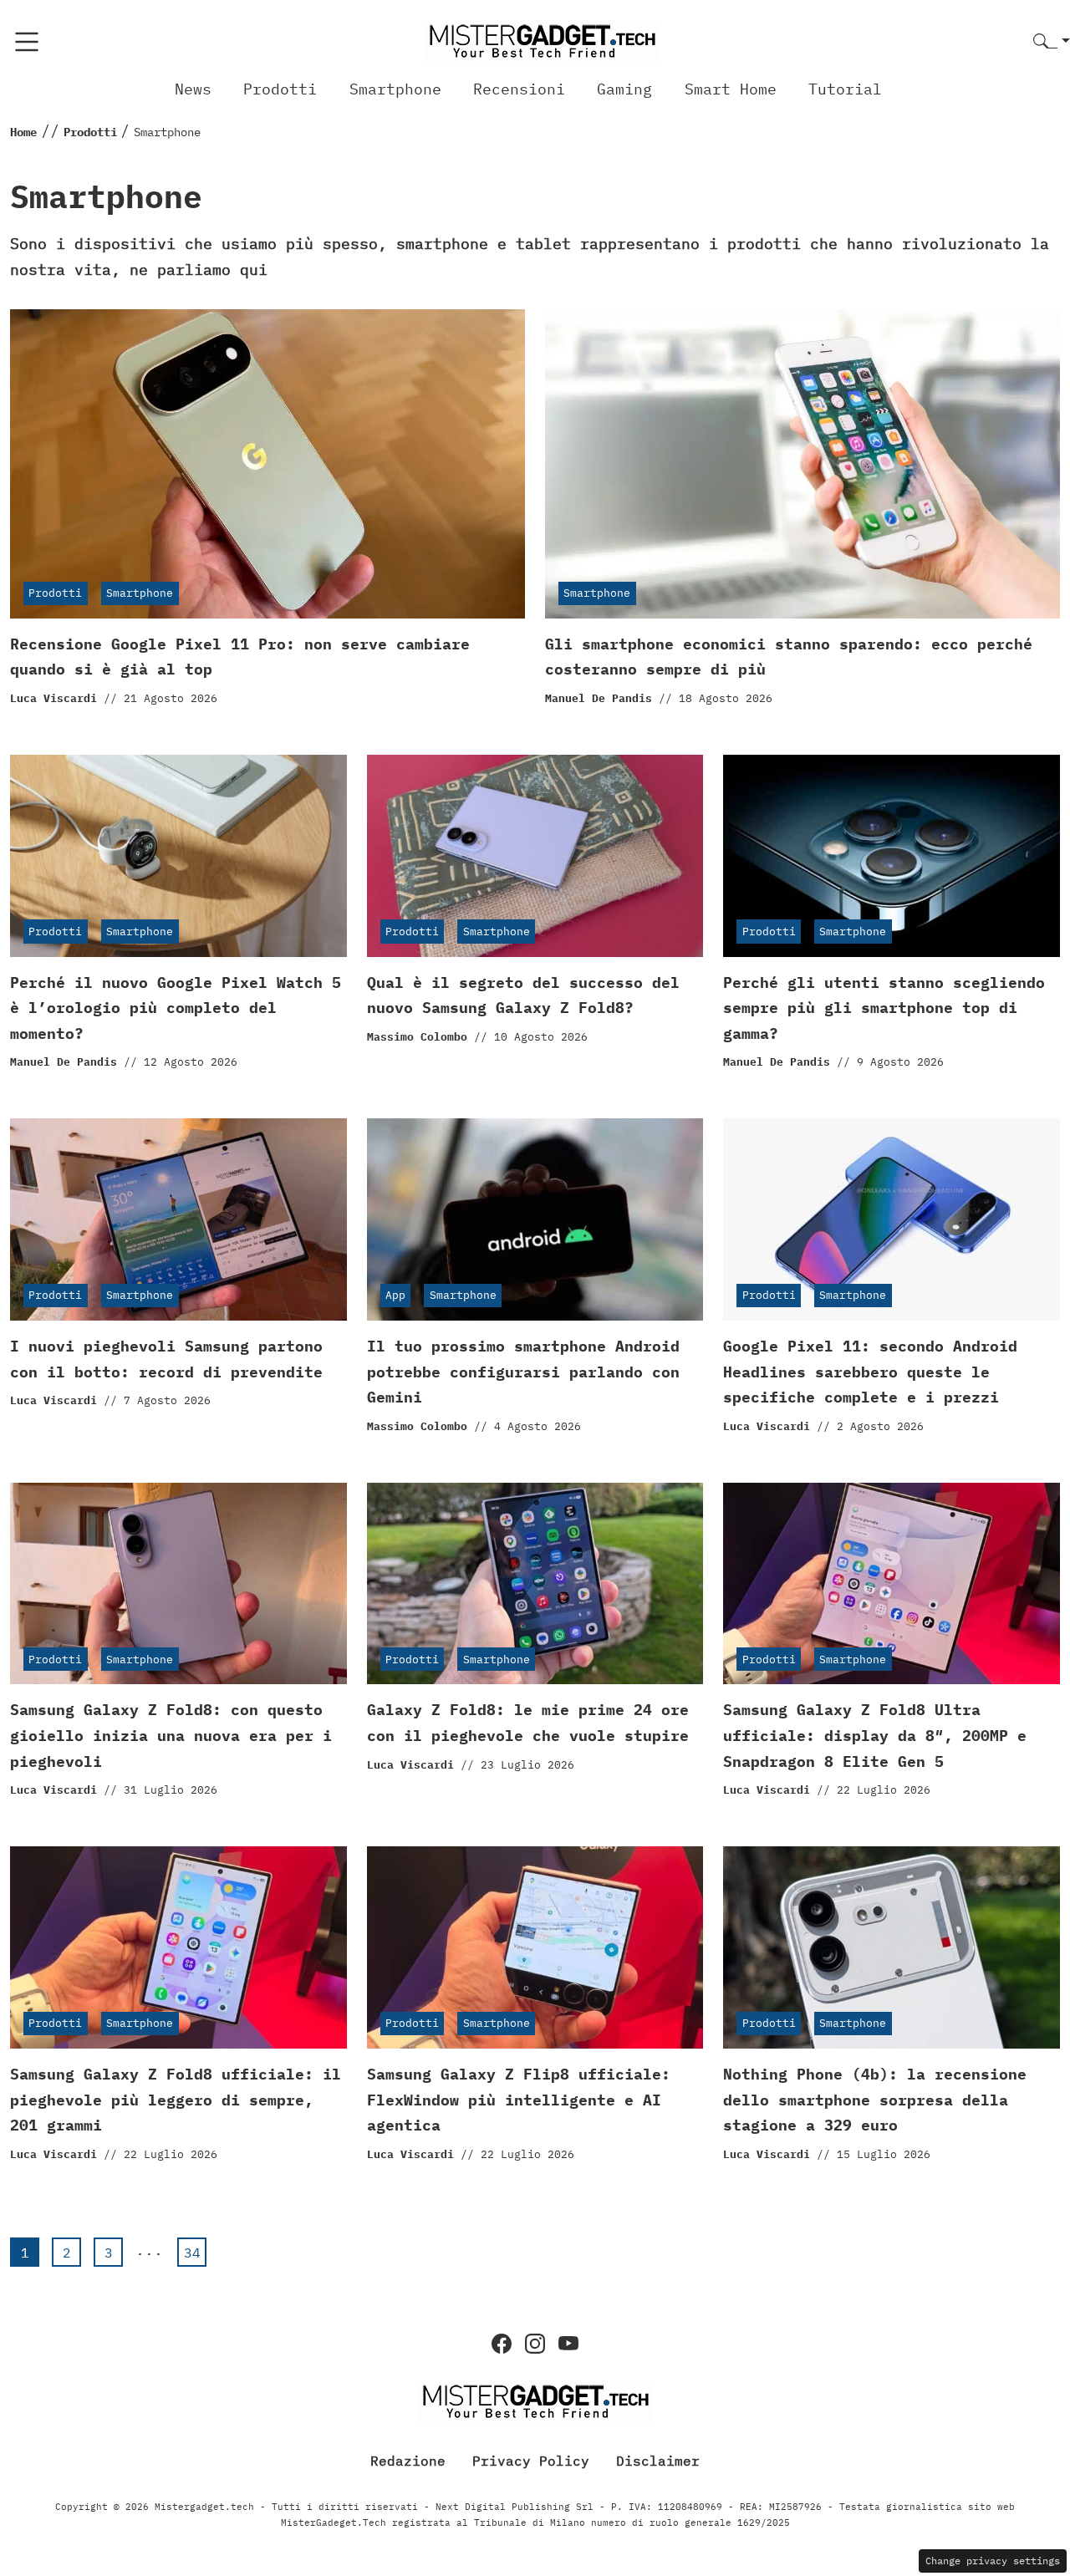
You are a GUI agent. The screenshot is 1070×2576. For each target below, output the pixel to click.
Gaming (624, 89)
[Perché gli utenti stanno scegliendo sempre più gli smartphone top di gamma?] (892, 856)
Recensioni (519, 89)
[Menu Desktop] (27, 42)
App (395, 1295)
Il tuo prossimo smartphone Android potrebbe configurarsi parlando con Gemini (523, 1372)
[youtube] (568, 2344)
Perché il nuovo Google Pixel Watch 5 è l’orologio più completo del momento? (176, 1008)
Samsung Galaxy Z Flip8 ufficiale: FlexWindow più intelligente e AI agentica (519, 2100)
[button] (1052, 42)
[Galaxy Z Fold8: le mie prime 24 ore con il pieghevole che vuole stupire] (535, 1584)
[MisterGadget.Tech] (542, 41)
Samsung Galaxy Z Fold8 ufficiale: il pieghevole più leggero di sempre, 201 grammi (176, 2100)
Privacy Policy (531, 2461)
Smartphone (395, 89)
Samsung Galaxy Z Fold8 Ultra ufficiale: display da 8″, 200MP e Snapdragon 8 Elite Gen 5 (875, 1735)
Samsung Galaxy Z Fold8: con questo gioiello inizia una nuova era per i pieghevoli (171, 1735)
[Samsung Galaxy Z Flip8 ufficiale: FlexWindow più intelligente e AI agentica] (535, 1947)
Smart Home (731, 89)
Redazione (408, 2461)
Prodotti (280, 89)
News (193, 89)
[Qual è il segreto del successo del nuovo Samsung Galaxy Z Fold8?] (535, 856)
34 (192, 2253)
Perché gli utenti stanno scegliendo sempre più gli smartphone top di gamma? (884, 1008)
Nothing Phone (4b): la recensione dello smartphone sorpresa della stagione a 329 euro (875, 2100)
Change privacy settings (993, 2561)
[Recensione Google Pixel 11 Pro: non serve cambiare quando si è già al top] (267, 464)
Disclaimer (658, 2461)
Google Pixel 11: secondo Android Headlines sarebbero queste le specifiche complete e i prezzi (870, 1372)
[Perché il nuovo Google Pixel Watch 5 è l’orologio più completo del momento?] (178, 856)
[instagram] (535, 2344)
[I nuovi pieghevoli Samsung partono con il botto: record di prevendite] (178, 1219)
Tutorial (845, 89)
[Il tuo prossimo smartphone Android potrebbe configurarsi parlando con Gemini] (535, 1219)
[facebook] (502, 2344)
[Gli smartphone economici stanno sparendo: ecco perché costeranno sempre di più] (802, 464)
